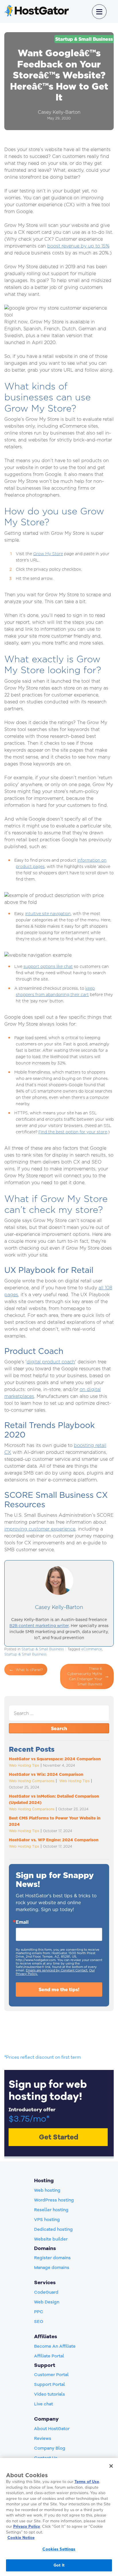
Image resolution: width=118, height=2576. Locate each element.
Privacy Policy (27, 2526)
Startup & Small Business (84, 39)
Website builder (51, 2239)
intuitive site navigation (48, 913)
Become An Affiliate (55, 2346)
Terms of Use (87, 2482)
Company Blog (50, 2448)
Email (22, 1922)
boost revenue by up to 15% (78, 246)
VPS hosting (47, 2220)
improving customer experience (40, 1529)
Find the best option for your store (73, 1132)
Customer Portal (51, 2375)
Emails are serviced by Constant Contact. (57, 1970)
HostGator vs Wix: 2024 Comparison (46, 1774)
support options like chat (48, 966)
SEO (39, 2322)
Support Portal (50, 2384)
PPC (39, 2312)
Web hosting (47, 2190)
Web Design (47, 2302)
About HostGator (52, 2429)
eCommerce (92, 1649)
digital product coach (51, 1362)
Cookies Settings (59, 2549)
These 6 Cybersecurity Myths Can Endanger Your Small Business (85, 1676)
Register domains (52, 2258)
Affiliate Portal (49, 2356)
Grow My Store (48, 554)
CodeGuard (46, 2292)
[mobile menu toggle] (99, 12)
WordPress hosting (54, 2200)
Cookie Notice (21, 2538)
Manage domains (52, 2268)
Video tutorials (50, 2394)
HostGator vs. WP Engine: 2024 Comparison (54, 1840)
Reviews (43, 2438)
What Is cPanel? (29, 1670)
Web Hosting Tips (24, 1765)
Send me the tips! (59, 1990)
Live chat (44, 2404)
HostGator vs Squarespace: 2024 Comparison (55, 1759)
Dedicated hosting (53, 2229)
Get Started (59, 2137)
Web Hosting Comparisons (32, 1781)
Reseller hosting (51, 2210)
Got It (59, 2565)
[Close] (111, 2466)
